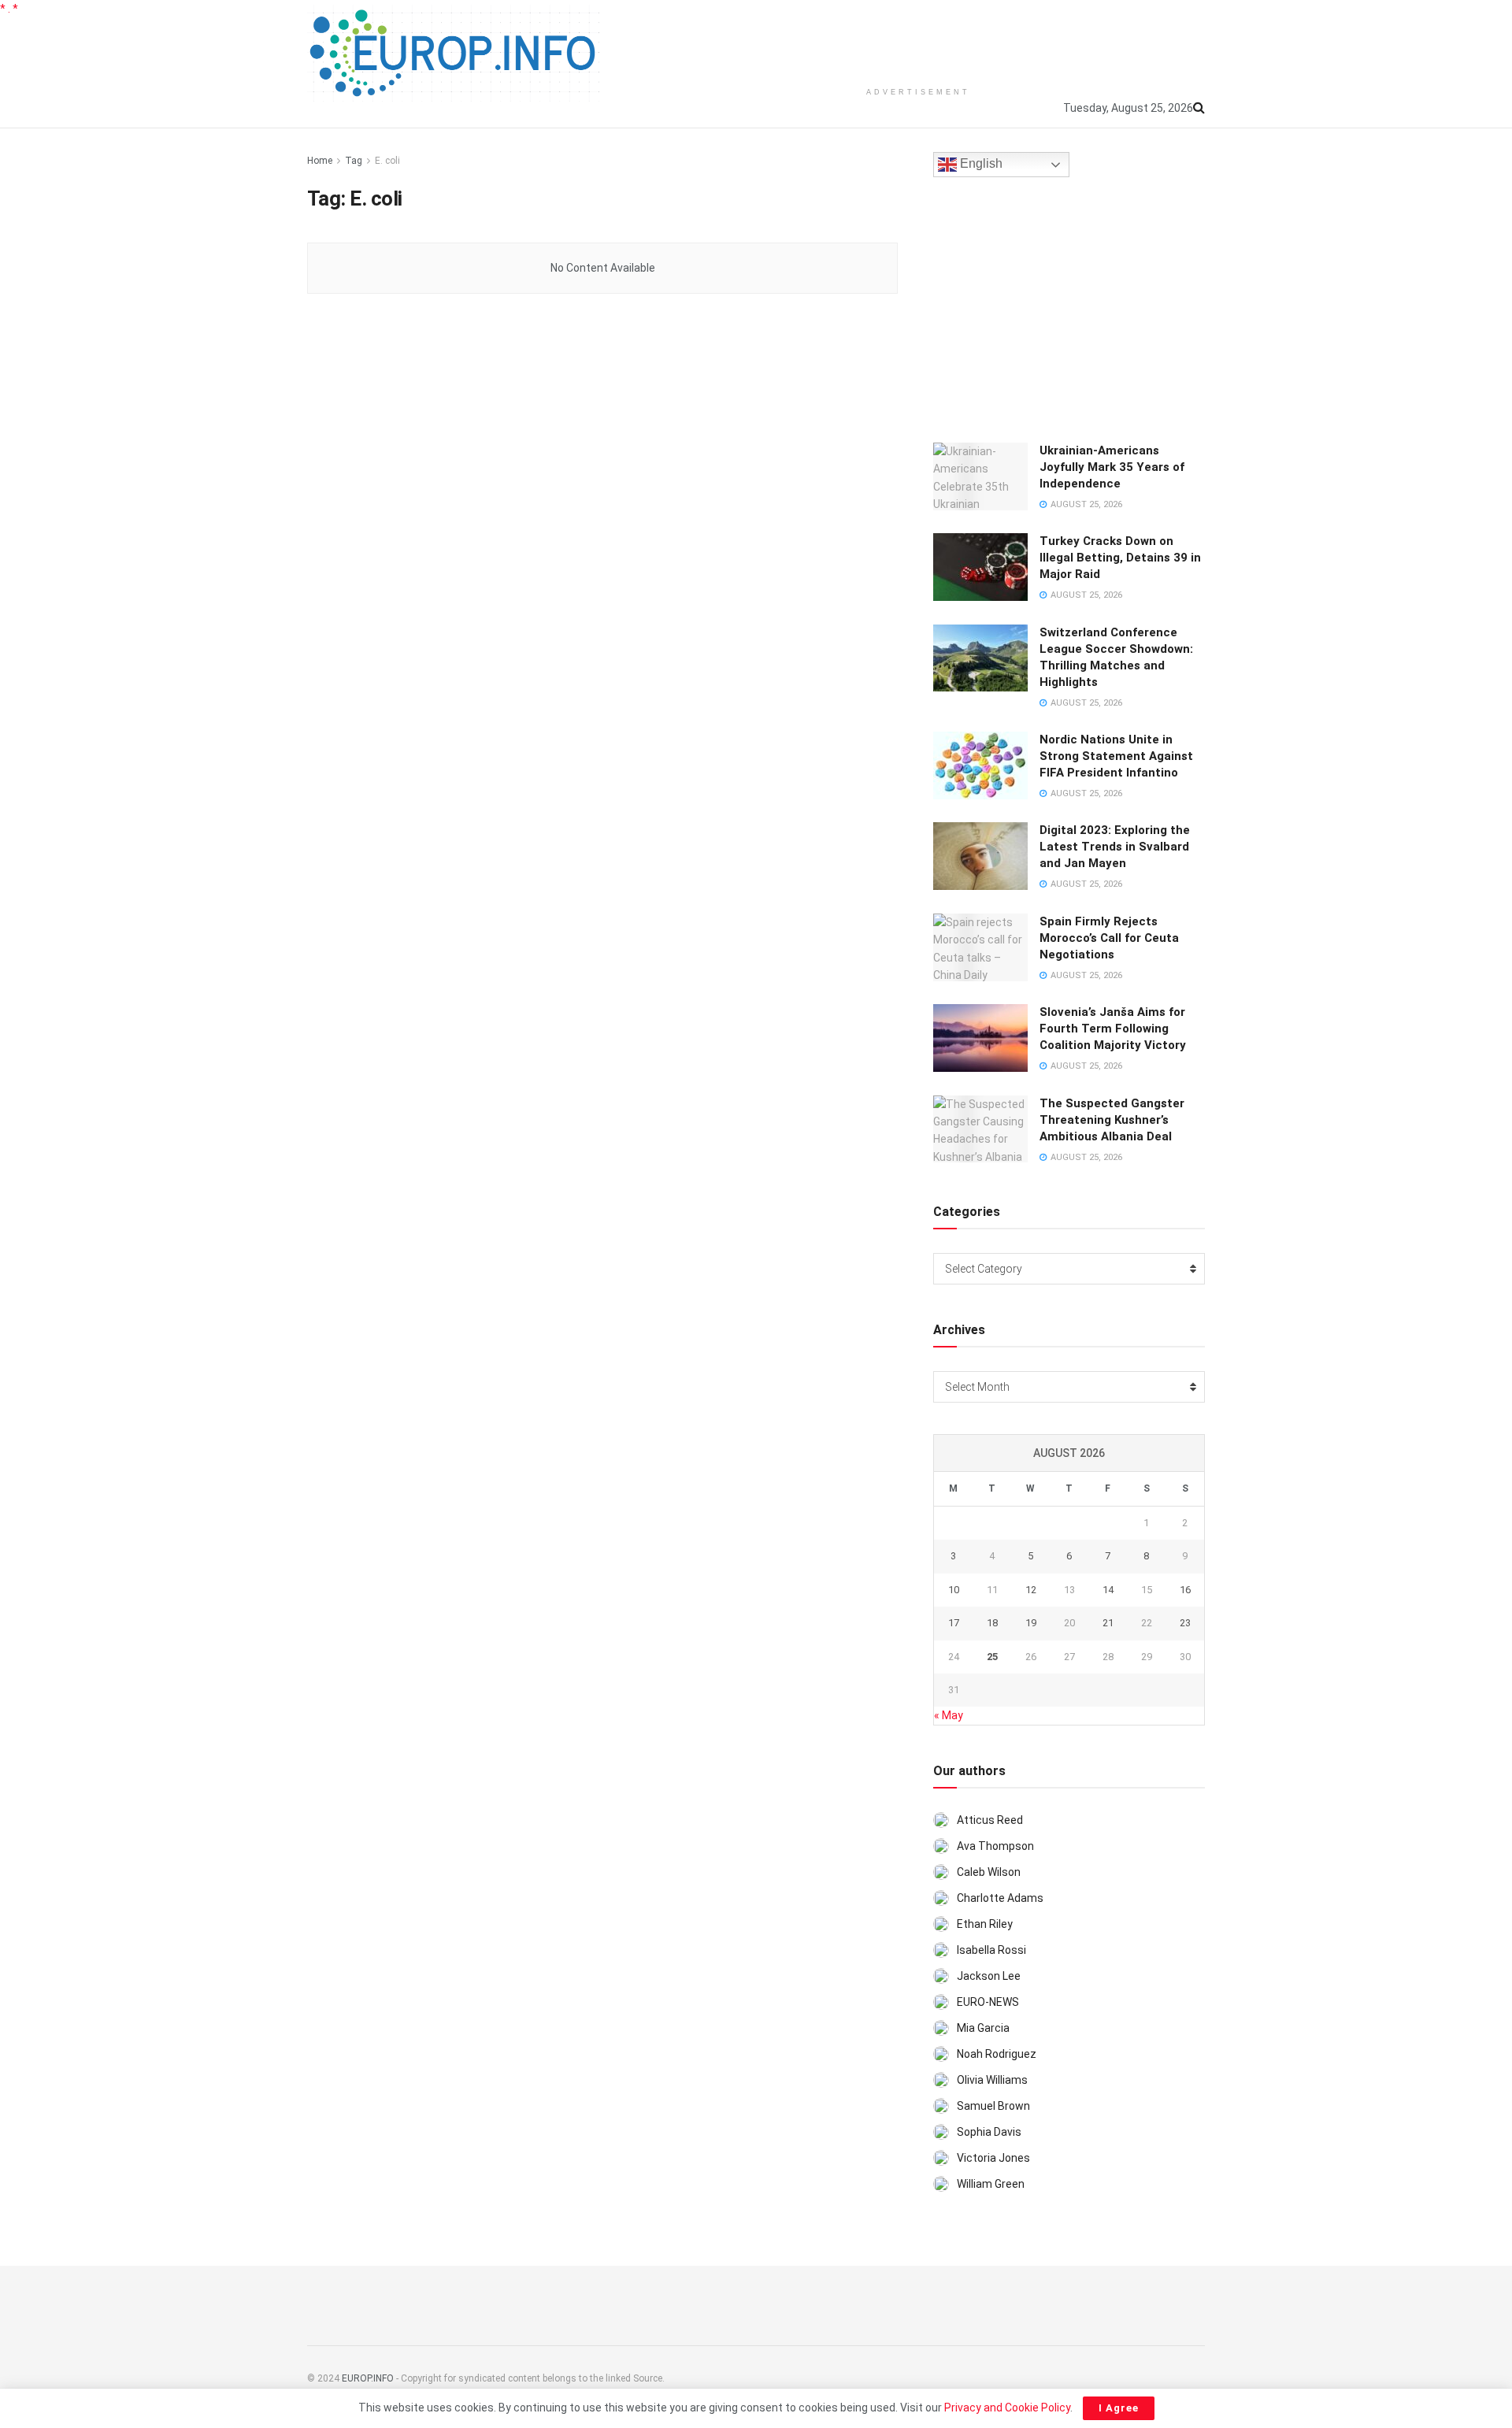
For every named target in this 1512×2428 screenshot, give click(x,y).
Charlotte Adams (1000, 1898)
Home (320, 161)
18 (992, 1623)
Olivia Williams (992, 2080)
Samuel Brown (993, 2106)
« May (949, 1715)
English (980, 164)
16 (1185, 1590)
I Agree (1119, 2408)
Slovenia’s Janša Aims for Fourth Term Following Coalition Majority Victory (1113, 1029)
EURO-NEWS (988, 2002)
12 (1031, 1590)
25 (992, 1657)
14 (1108, 1590)
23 (1185, 1623)
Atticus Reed (990, 1820)
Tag (354, 161)
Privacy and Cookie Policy (1007, 2408)
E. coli (387, 161)
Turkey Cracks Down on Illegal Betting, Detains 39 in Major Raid (1120, 558)
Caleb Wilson (989, 1872)
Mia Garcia (983, 2028)
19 (1031, 1623)
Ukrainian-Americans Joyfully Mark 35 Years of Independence (1112, 467)
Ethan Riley (985, 1924)
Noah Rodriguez (997, 2054)
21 (1108, 1623)
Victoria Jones (993, 2158)
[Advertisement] (918, 39)
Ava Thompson (995, 1846)
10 (954, 1590)
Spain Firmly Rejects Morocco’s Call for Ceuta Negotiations (1109, 938)
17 (954, 1623)
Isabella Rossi (991, 1950)
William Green (991, 2184)
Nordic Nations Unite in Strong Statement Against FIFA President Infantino (1116, 756)
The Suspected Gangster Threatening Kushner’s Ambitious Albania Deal (1112, 1120)
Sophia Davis (989, 2132)
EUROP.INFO (368, 2378)
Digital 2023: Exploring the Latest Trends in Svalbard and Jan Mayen (1115, 847)
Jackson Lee (989, 1976)
